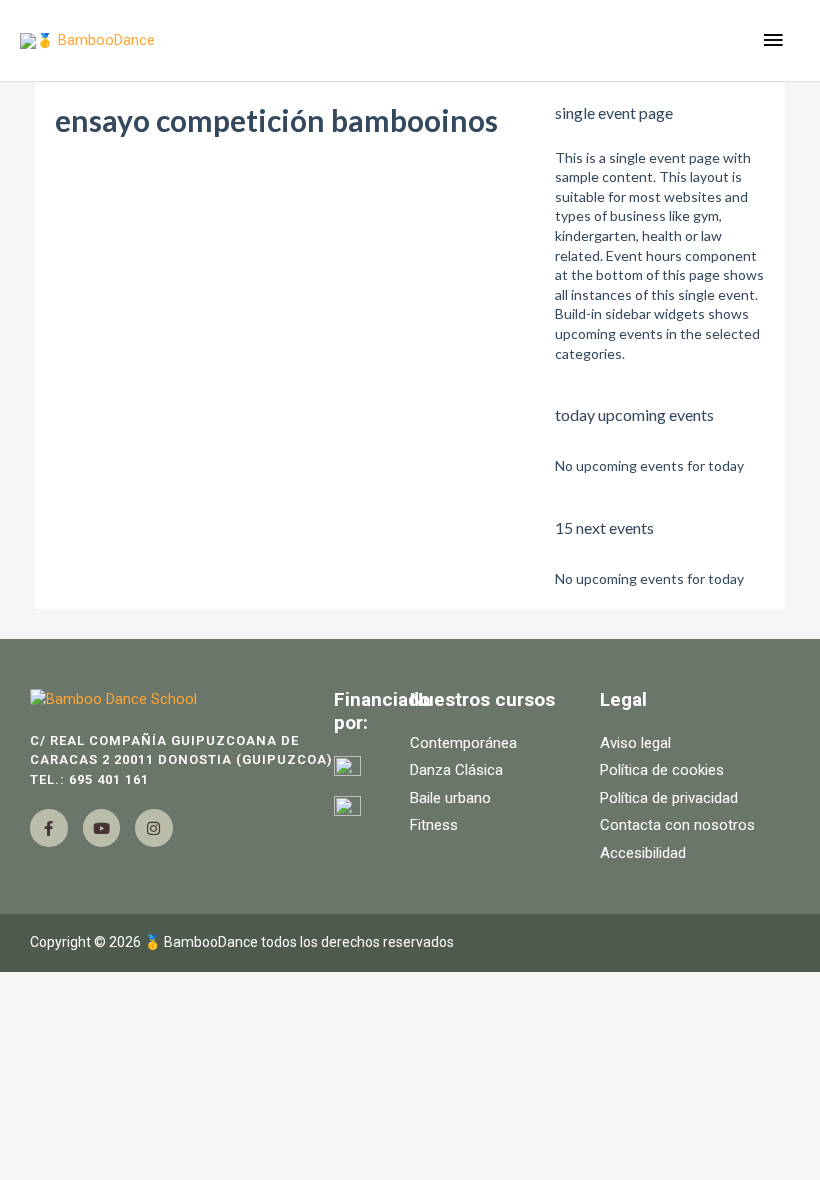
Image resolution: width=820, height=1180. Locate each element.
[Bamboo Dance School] (182, 700)
